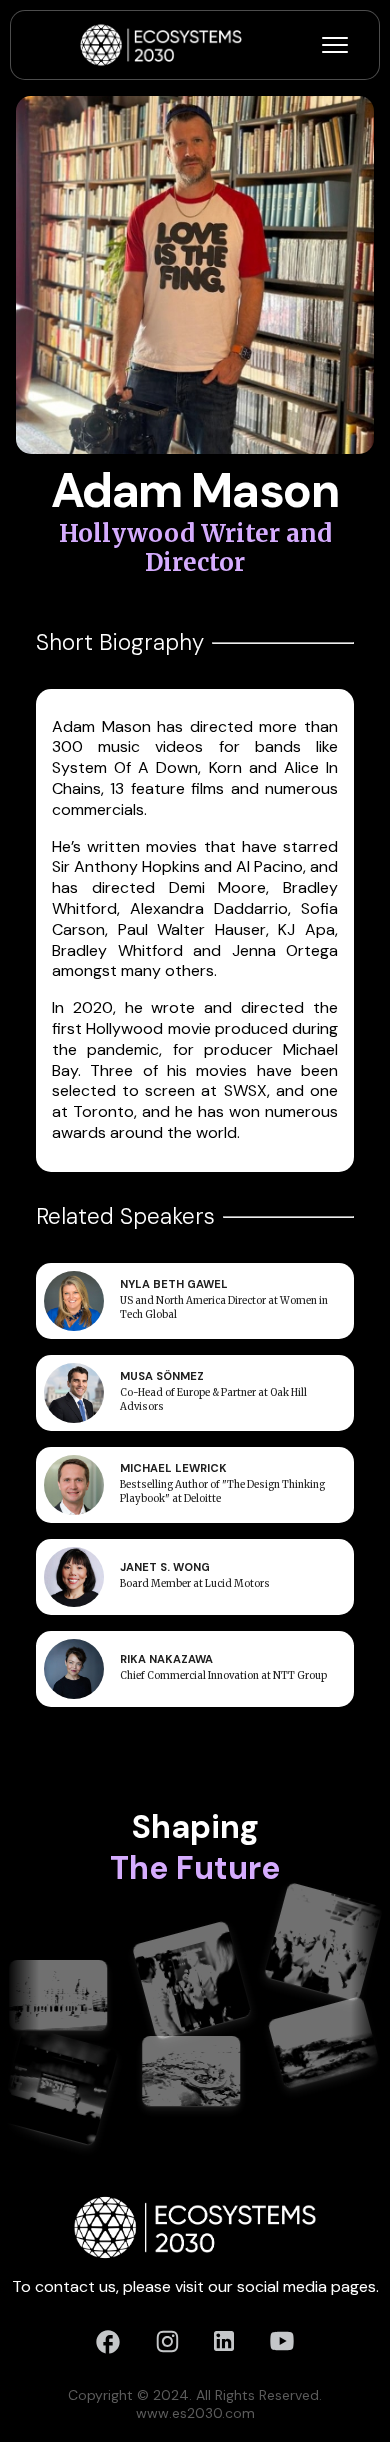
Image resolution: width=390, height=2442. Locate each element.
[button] (335, 45)
